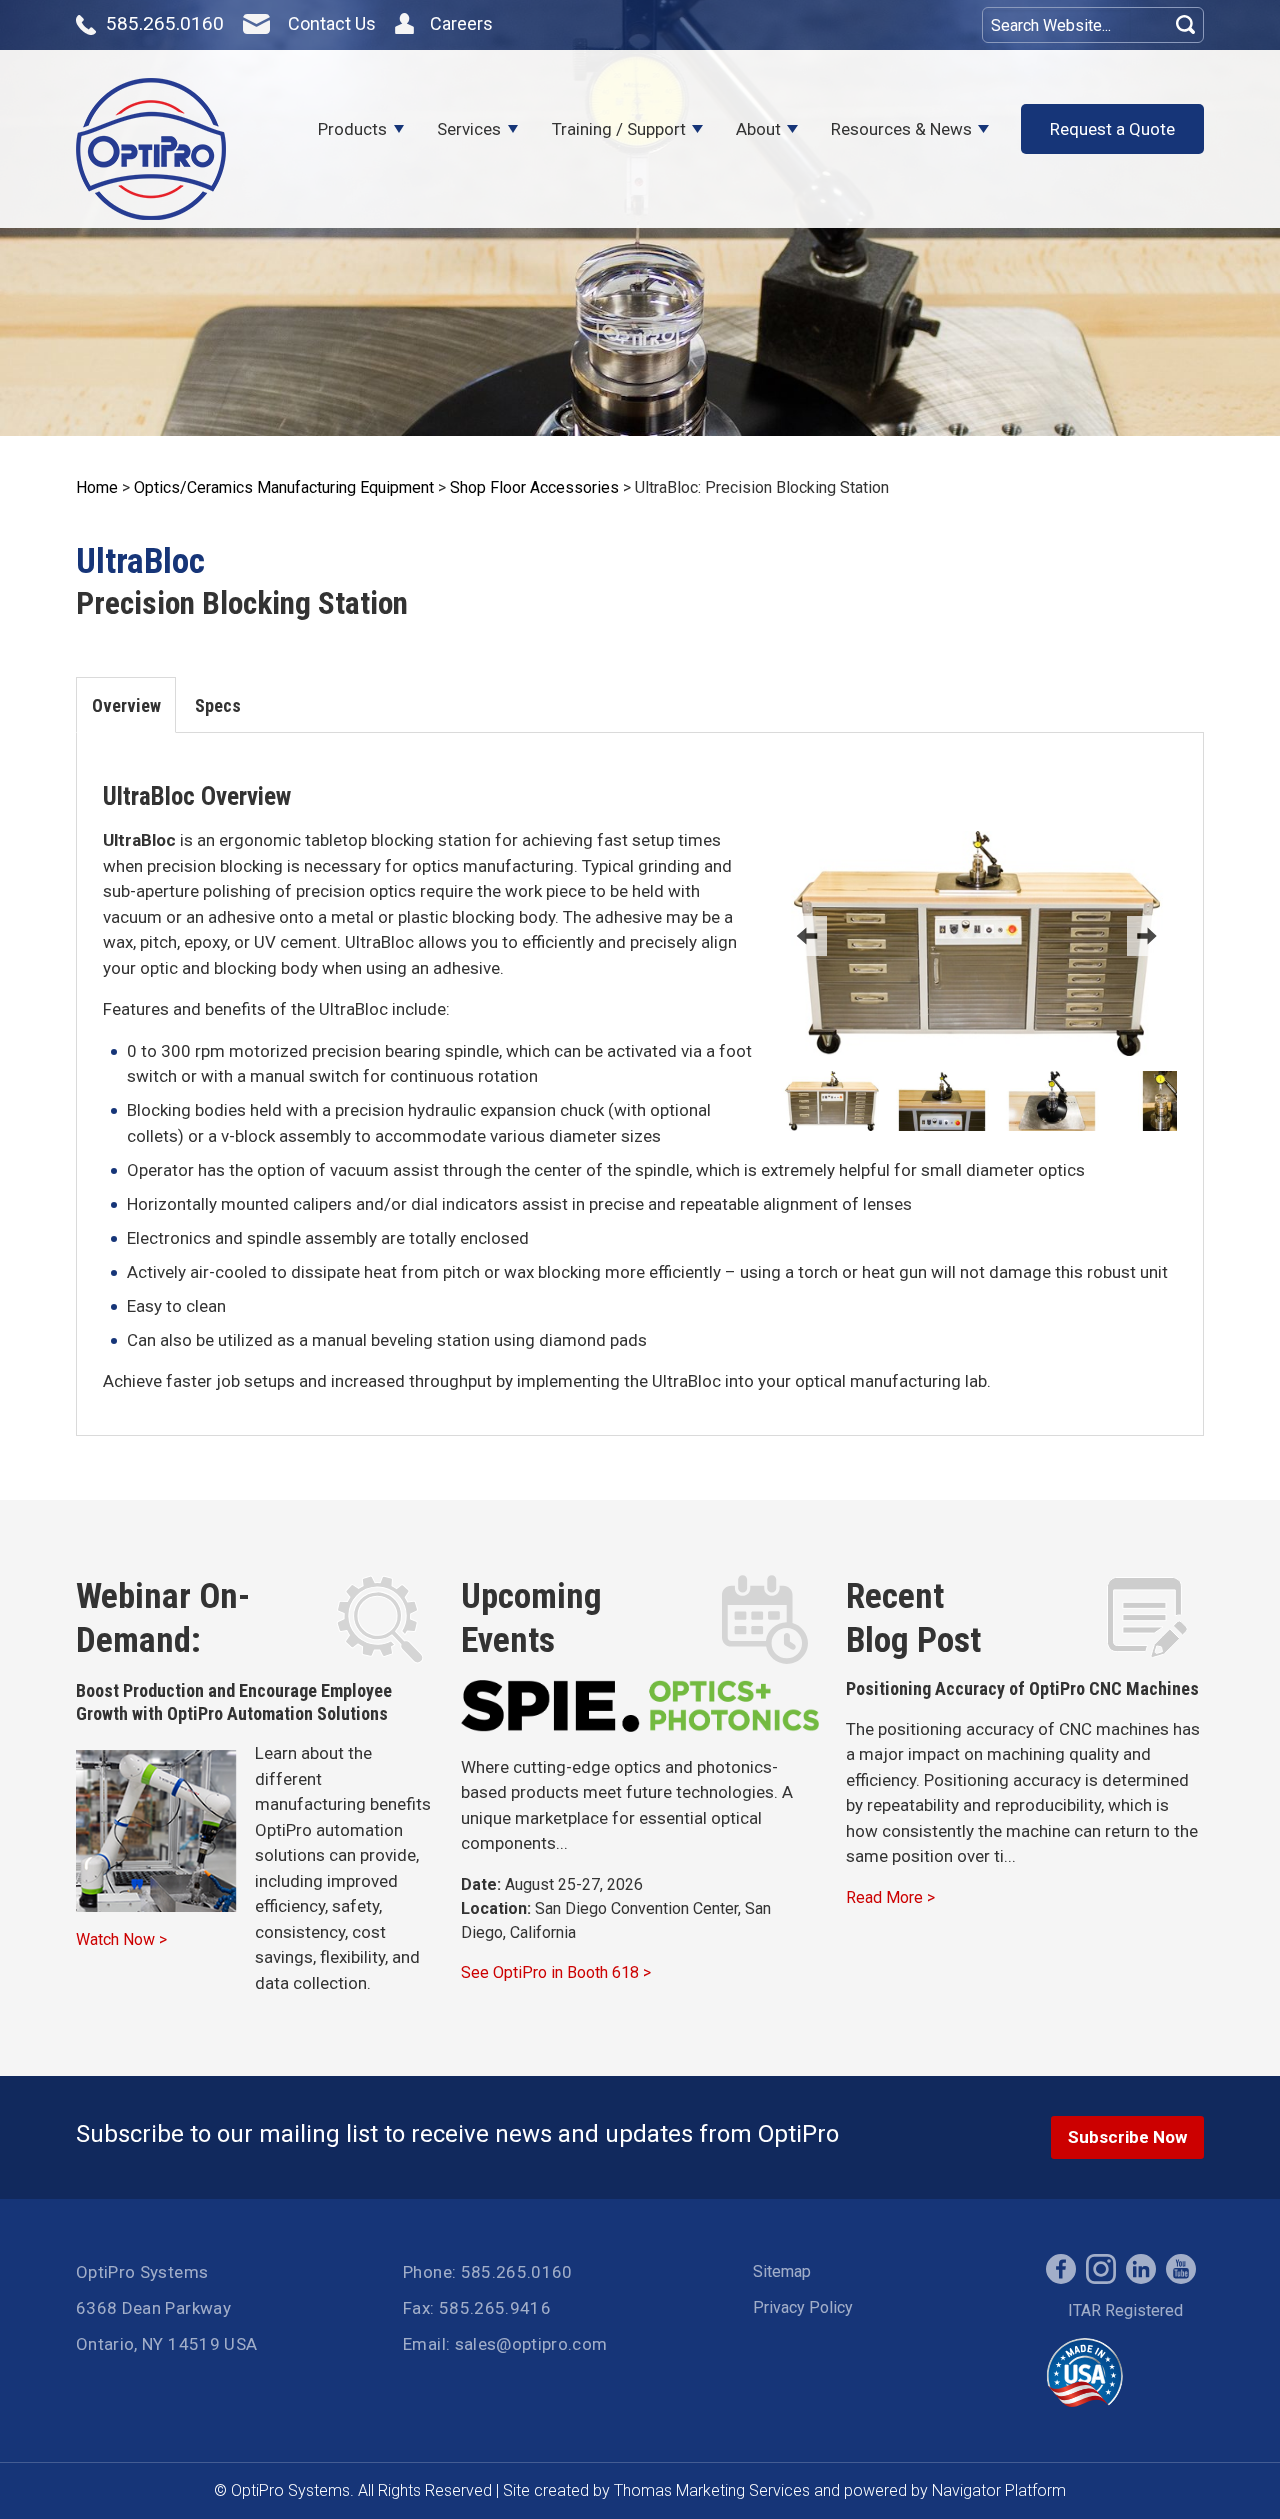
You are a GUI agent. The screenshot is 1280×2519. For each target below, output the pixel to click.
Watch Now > (121, 1939)
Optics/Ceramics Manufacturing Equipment (284, 487)
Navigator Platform (999, 2490)
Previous (807, 936)
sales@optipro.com (531, 2344)
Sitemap (782, 2271)
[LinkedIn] (1141, 2269)
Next (1147, 936)
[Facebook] (1061, 2269)
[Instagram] (1101, 2269)
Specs (218, 705)
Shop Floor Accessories (534, 487)
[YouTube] (1181, 2269)
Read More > (890, 1897)
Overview (126, 705)
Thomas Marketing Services (712, 2490)
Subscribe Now (1127, 2137)
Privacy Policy (803, 2307)
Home (97, 487)
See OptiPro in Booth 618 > (556, 1972)
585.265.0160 (517, 2272)
